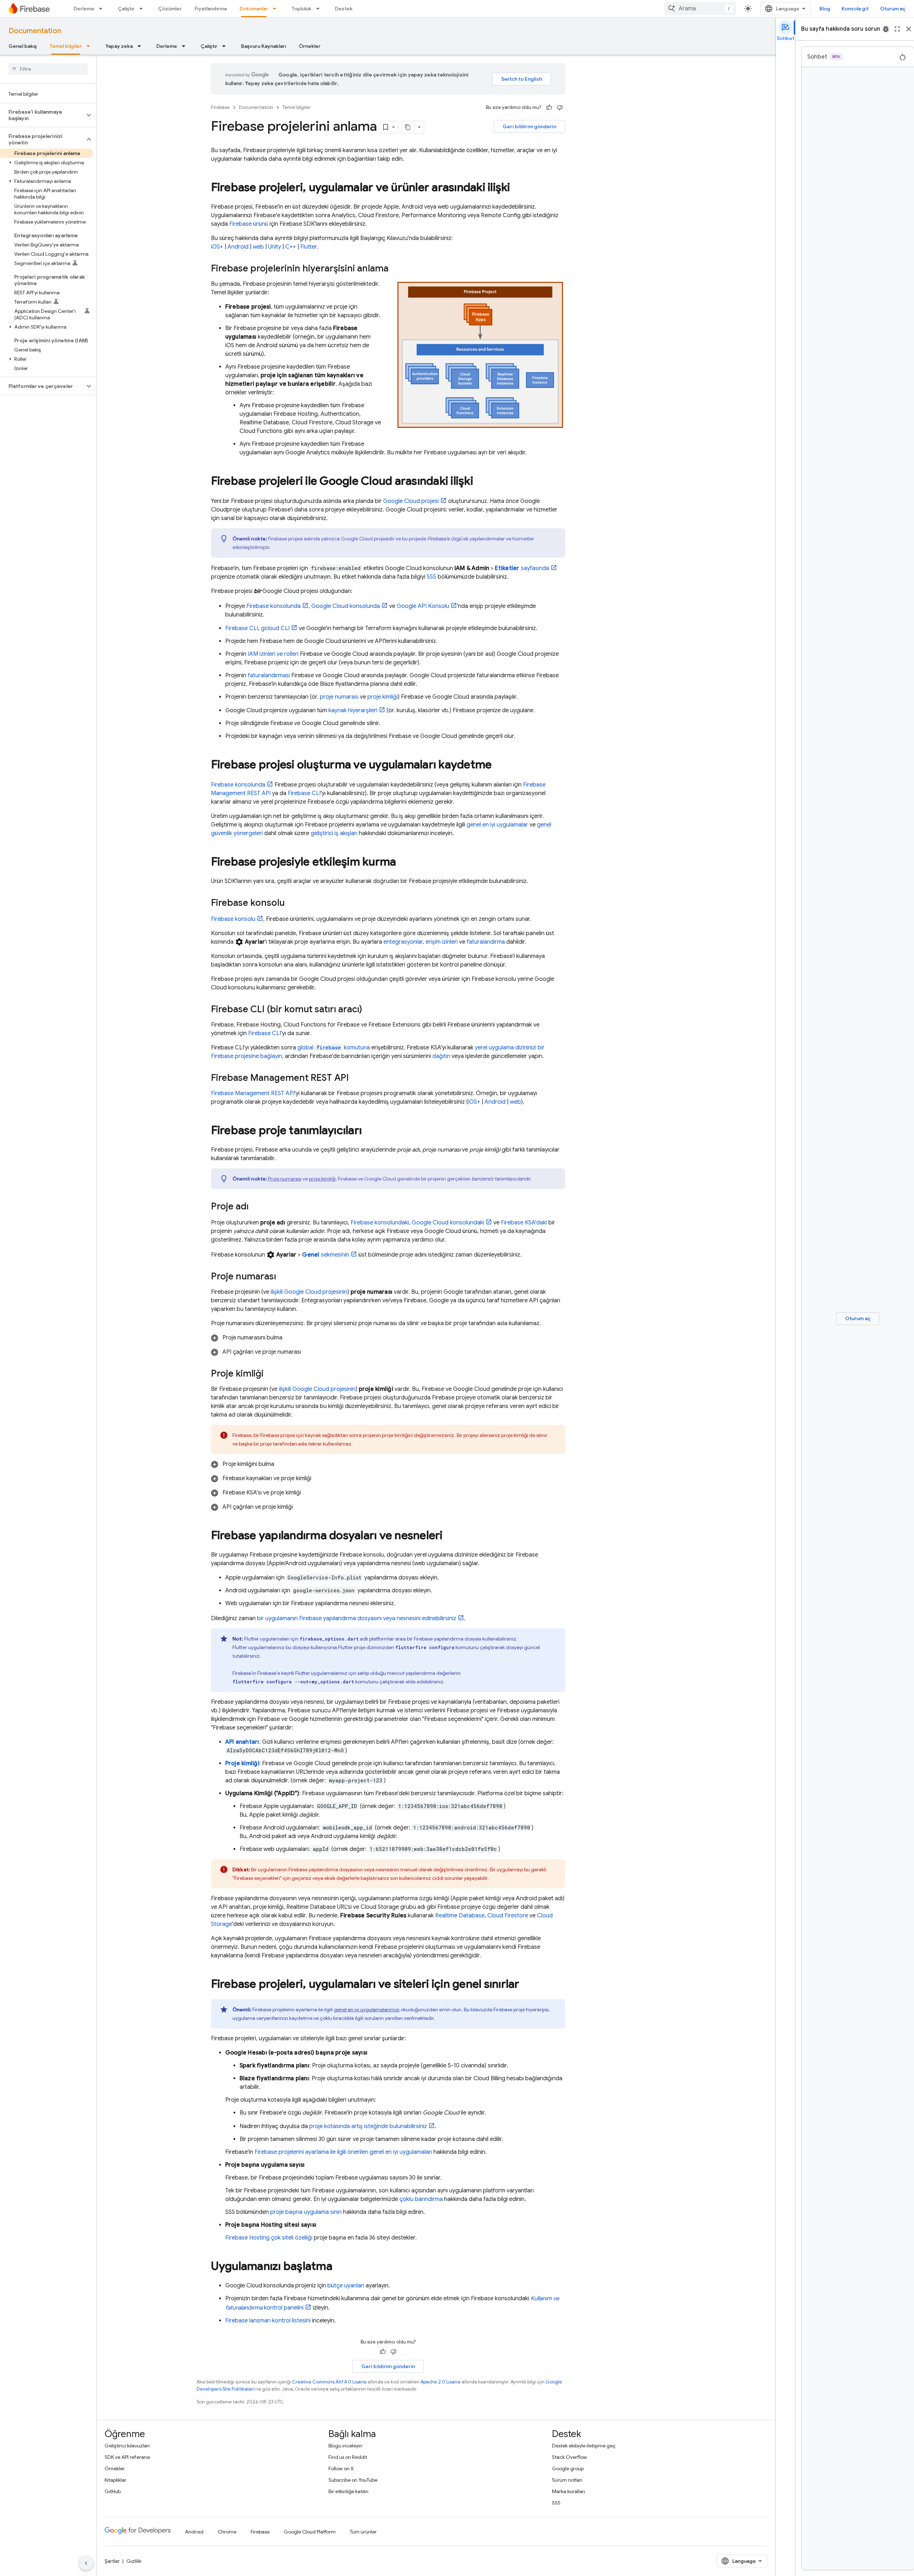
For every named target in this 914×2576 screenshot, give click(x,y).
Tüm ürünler (363, 2532)
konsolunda (273, 606)
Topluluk (302, 9)
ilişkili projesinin (309, 1292)
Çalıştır (126, 9)
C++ (291, 247)
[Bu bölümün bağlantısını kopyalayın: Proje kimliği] (271, 1374)
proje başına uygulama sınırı (306, 2212)
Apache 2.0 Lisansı (441, 2382)
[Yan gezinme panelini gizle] (86, 2563)
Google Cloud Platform (310, 2532)
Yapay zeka (119, 46)
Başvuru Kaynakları (263, 46)
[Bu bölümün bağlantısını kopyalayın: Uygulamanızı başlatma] (340, 2267)
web (258, 247)
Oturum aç (893, 9)
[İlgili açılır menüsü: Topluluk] (320, 9)
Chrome (227, 2532)
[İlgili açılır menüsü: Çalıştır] (143, 9)
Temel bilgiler (66, 46)
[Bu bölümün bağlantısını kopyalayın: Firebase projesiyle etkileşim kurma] (403, 863)
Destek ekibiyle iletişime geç (584, 2446)
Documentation (35, 31)
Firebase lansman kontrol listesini (268, 2321)
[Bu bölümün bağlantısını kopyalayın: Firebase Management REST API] (356, 1078)
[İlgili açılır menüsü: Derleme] (103, 9)
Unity (275, 247)
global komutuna (334, 1048)
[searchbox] (48, 69)
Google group (568, 2468)
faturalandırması (269, 675)
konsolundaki (380, 1223)
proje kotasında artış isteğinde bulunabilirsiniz (368, 2126)
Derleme (84, 9)
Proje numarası (285, 1179)
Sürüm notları (567, 2480)
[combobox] (700, 9)
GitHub (113, 2491)
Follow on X (341, 2468)
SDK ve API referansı (127, 2457)
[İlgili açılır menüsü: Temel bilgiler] (90, 46)
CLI (242, 628)
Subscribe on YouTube (353, 2480)
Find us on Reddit (348, 2457)
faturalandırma (486, 942)
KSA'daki (524, 1223)
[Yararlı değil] (560, 108)
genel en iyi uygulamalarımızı (367, 2010)
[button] (42, 115)
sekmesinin (325, 1255)
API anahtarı (242, 1742)
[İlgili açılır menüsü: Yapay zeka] (141, 46)
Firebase (220, 107)
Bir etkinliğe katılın (348, 2491)
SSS (431, 577)
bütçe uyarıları (346, 2286)
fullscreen (897, 29)
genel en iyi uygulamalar (497, 825)
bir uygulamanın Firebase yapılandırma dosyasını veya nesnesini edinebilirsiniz (357, 1618)
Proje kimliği (242, 1763)
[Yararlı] (549, 108)
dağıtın (441, 1056)
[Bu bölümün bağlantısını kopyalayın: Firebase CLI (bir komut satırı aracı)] (369, 1010)
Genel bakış (23, 46)
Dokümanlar (254, 9)
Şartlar (112, 2561)
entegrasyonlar (403, 942)
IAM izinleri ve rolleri (273, 654)
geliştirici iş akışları (334, 833)
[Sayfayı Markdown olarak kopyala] (408, 127)
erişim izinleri (442, 942)
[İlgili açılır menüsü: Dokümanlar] (277, 9)
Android (238, 247)
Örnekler (310, 46)
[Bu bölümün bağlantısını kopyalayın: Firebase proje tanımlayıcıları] (369, 1131)
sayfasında (522, 568)
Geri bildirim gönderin (529, 126)
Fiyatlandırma (211, 9)
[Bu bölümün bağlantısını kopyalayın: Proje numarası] (283, 1277)
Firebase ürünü (249, 224)
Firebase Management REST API (253, 1093)
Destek (344, 9)
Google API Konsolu (423, 606)
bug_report (886, 29)
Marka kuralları (569, 2491)
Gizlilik (134, 2561)
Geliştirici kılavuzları (127, 2446)
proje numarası (339, 697)
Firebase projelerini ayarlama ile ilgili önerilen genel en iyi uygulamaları (343, 2152)
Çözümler (170, 9)
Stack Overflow (569, 2457)
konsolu (233, 919)
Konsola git (855, 9)
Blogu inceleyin (345, 2446)
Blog (825, 9)
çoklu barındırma (421, 2199)
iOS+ (217, 247)
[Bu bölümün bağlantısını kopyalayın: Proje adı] (256, 1207)
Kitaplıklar (115, 2480)
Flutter (308, 247)
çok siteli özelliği (269, 2238)
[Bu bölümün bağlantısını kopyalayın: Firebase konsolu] (292, 903)
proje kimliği (383, 697)
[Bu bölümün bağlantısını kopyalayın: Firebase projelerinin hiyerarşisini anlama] (396, 269)
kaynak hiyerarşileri (353, 710)
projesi (411, 501)
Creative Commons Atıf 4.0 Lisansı (329, 2382)
